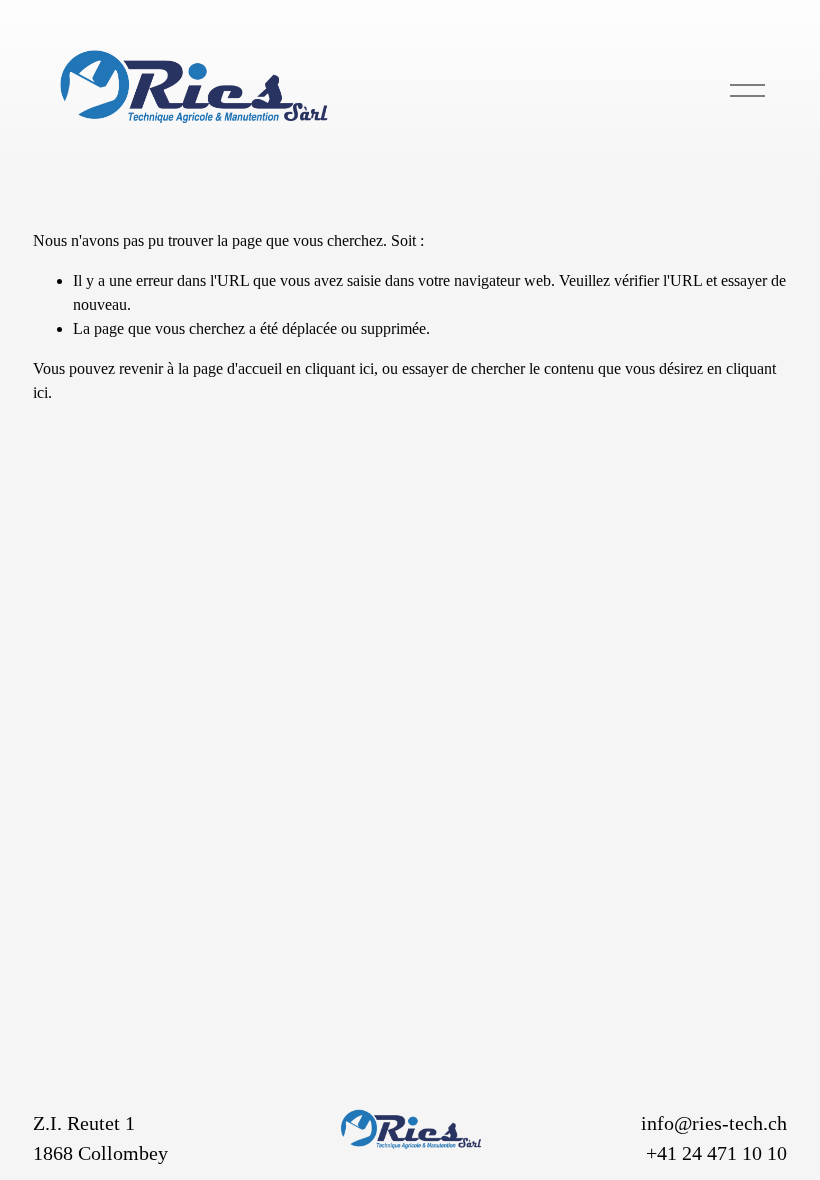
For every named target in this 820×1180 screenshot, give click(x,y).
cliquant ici (339, 368)
